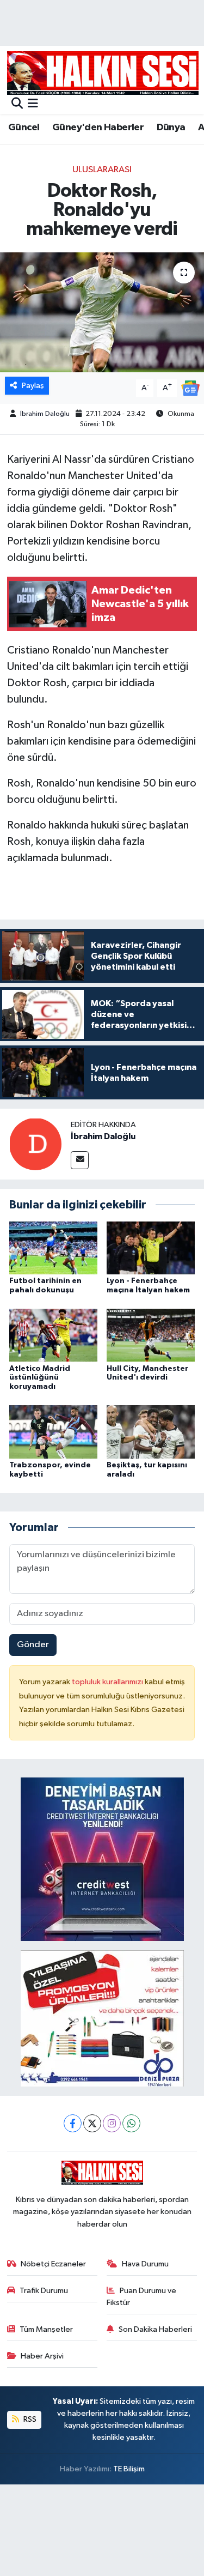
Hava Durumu (145, 2264)
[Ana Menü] (33, 104)
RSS (29, 2419)
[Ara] (17, 104)
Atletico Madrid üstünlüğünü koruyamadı (40, 1378)
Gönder (33, 1645)
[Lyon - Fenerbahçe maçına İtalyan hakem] (151, 1247)
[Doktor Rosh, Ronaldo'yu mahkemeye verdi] (102, 312)
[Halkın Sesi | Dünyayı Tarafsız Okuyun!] (103, 73)
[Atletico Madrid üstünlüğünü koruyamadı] (53, 1335)
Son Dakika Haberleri (155, 2329)
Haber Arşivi (42, 2356)
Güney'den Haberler (98, 128)
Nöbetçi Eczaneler (53, 2264)
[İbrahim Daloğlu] (35, 1144)
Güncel (24, 128)
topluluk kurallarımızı (108, 1682)
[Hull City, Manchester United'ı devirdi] (151, 1335)
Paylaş (33, 386)
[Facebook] (73, 2123)
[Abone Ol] (190, 388)
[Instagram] (112, 2123)
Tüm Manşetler (46, 2329)
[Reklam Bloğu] (102, 1859)
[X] (92, 2123)
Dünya (171, 128)
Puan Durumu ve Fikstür (141, 2297)
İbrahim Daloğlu (45, 414)
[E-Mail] (80, 1160)
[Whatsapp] (131, 2123)
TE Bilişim (129, 2469)
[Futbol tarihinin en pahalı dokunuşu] (53, 1247)
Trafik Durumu (44, 2291)
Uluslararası (102, 170)
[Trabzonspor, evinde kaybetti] (53, 1432)
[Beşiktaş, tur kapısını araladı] (151, 1432)
